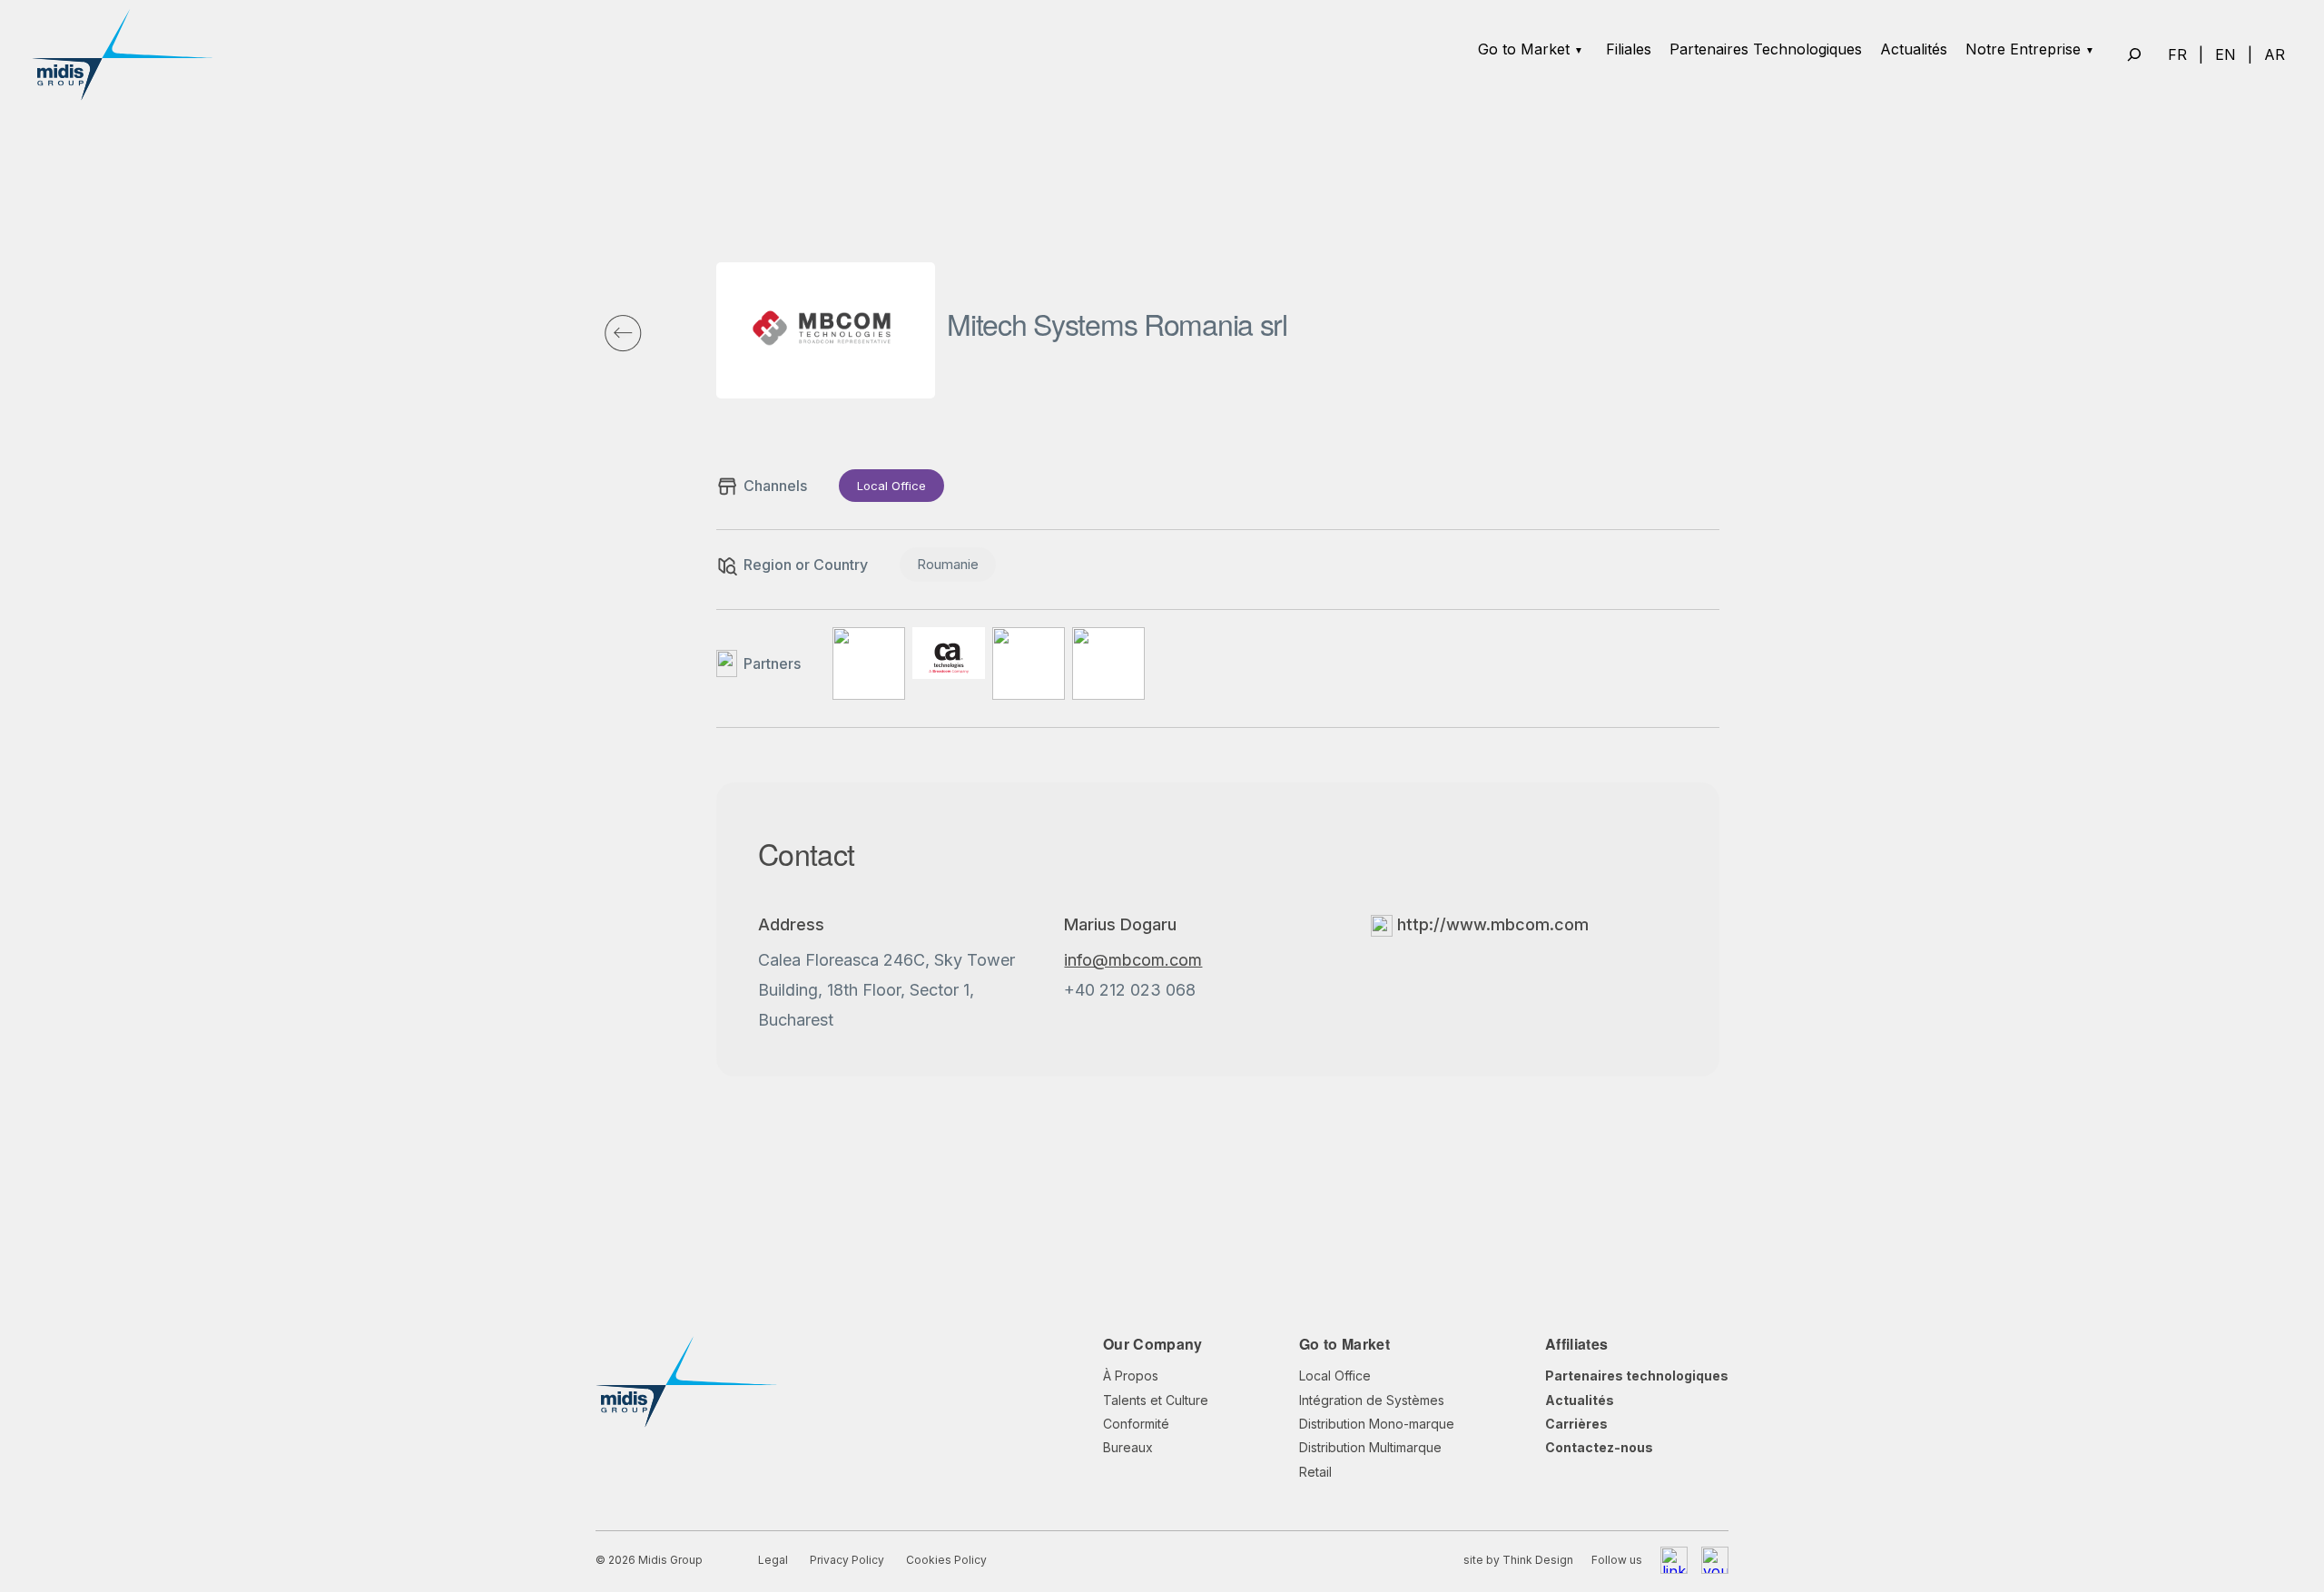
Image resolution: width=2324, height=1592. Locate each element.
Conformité (1136, 1424)
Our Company (1153, 1344)
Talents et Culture (1156, 1400)
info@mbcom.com (1133, 960)
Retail (1315, 1472)
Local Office (1335, 1376)
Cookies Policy (946, 1560)
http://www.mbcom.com (1491, 924)
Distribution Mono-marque (1377, 1424)
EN (2226, 54)
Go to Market (1524, 49)
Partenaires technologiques (1637, 1376)
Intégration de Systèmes (1372, 1400)
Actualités (1914, 49)
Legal (773, 1560)
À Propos (1131, 1376)
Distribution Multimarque (1370, 1447)
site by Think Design (1518, 1560)
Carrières (1576, 1424)
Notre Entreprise (2023, 49)
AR (2275, 54)
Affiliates (1576, 1344)
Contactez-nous (1599, 1447)
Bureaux (1128, 1447)
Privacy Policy (847, 1560)
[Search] (2134, 54)
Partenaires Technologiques (1766, 49)
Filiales (1629, 49)
